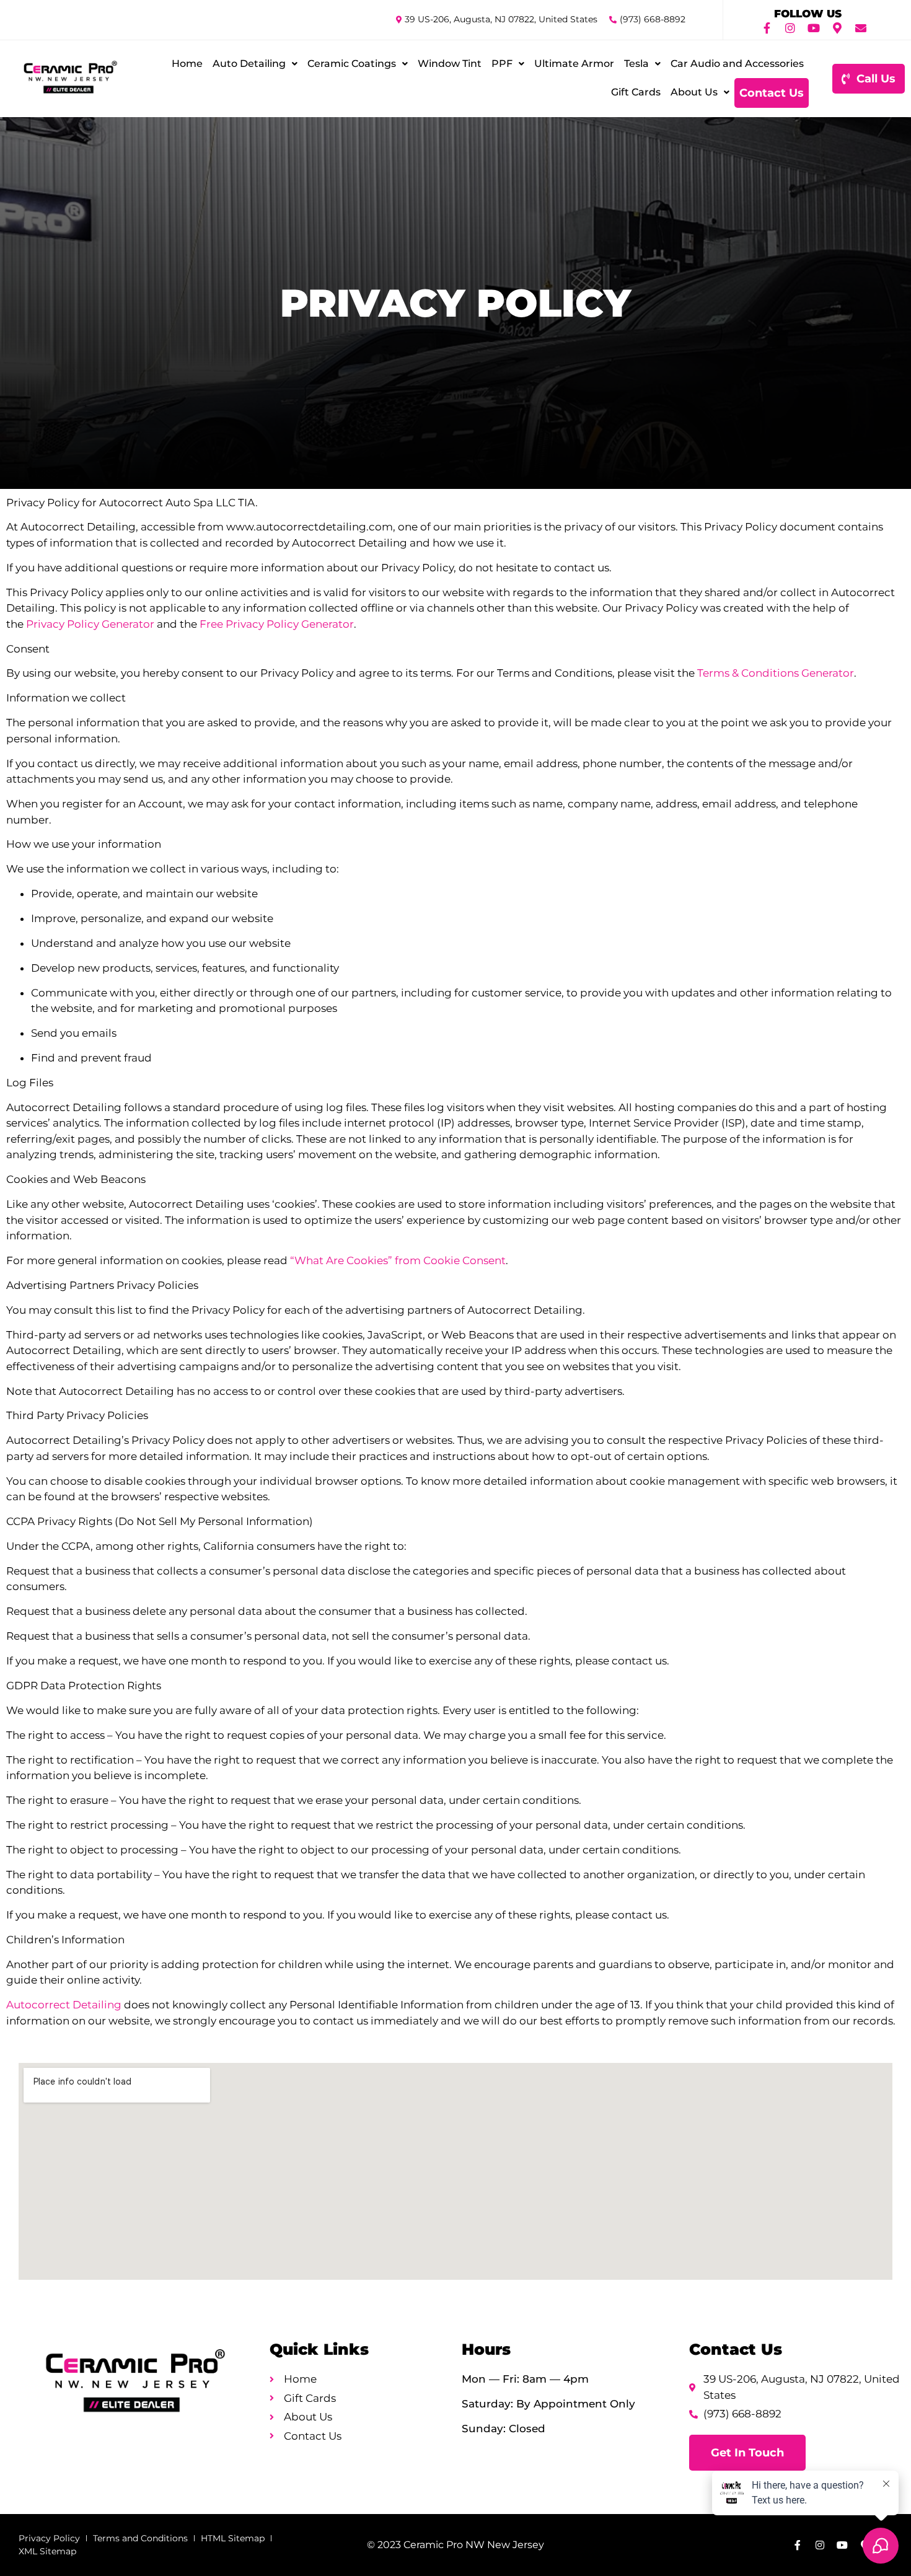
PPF (502, 64)
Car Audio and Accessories (737, 64)
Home (187, 64)
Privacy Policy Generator (90, 624)
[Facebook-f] (767, 28)
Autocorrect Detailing (64, 2005)
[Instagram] (790, 28)
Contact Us (772, 93)
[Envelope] (861, 28)
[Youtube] (814, 28)
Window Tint (450, 64)
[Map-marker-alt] (837, 28)
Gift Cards (636, 92)
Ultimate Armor (574, 64)
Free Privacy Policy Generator (277, 624)
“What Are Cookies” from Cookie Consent (398, 1260)
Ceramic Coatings (352, 64)
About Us (694, 92)
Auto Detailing (249, 64)
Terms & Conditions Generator (776, 673)
